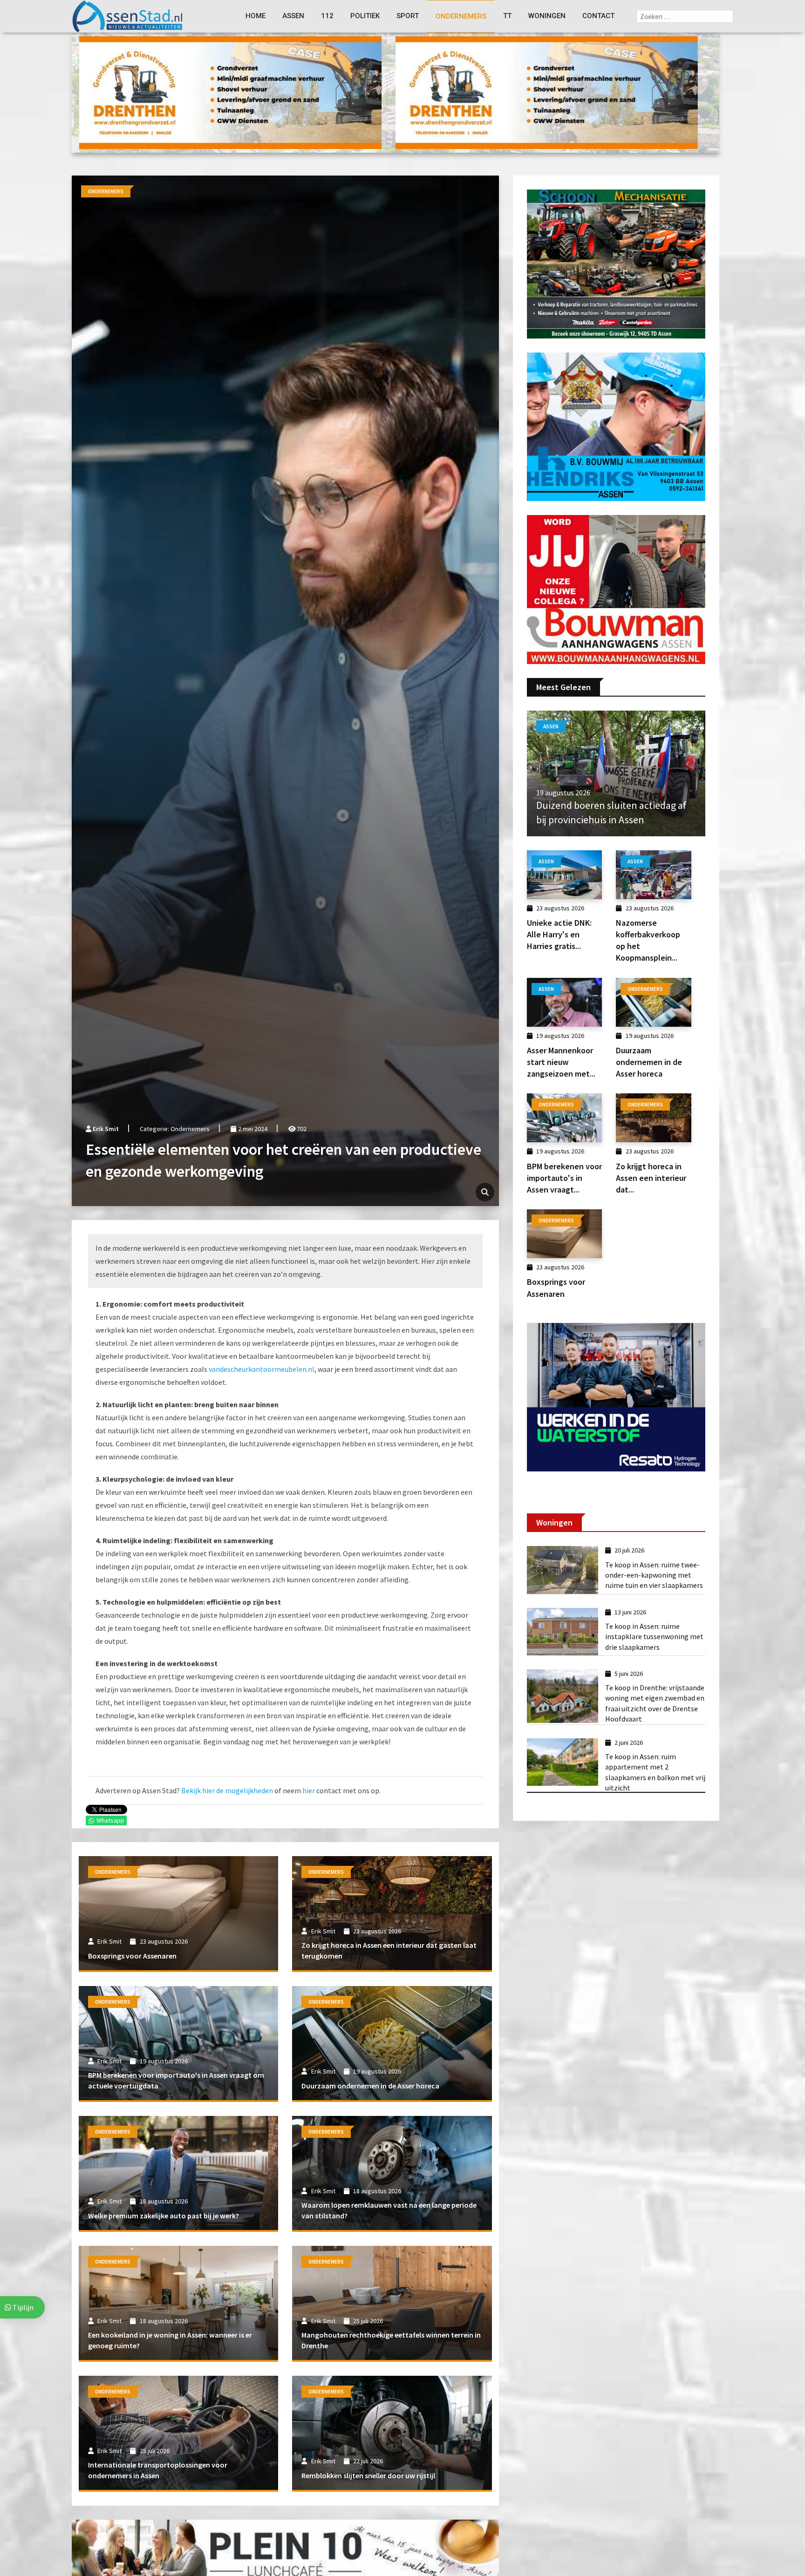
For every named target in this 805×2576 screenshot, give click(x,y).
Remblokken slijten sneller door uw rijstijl (368, 2475)
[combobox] (685, 16)
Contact (598, 16)
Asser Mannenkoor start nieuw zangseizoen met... (561, 1062)
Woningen (547, 16)
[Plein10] (285, 2550)
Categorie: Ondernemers (175, 1129)
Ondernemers (461, 16)
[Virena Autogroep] (616, 426)
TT (507, 16)
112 (327, 16)
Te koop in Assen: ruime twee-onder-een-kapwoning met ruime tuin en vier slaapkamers (654, 1575)
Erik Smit (106, 1129)
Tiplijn (22, 2307)
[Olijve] (547, 92)
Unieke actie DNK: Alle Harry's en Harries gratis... (559, 934)
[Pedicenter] (616, 263)
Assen (293, 16)
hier (309, 1790)
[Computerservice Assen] (230, 92)
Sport (408, 16)
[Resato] (616, 1396)
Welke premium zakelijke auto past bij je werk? (164, 2216)
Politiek (365, 16)
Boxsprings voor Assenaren (132, 1956)
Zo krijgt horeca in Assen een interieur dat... (651, 1178)
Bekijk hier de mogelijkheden (227, 1790)
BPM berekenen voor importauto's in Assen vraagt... (564, 1178)
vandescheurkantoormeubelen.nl (262, 1369)
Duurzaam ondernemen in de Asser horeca (370, 2086)
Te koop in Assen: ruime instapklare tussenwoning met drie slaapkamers (654, 1637)
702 (301, 1129)
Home (256, 16)
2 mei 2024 (252, 1129)
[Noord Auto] (616, 589)
